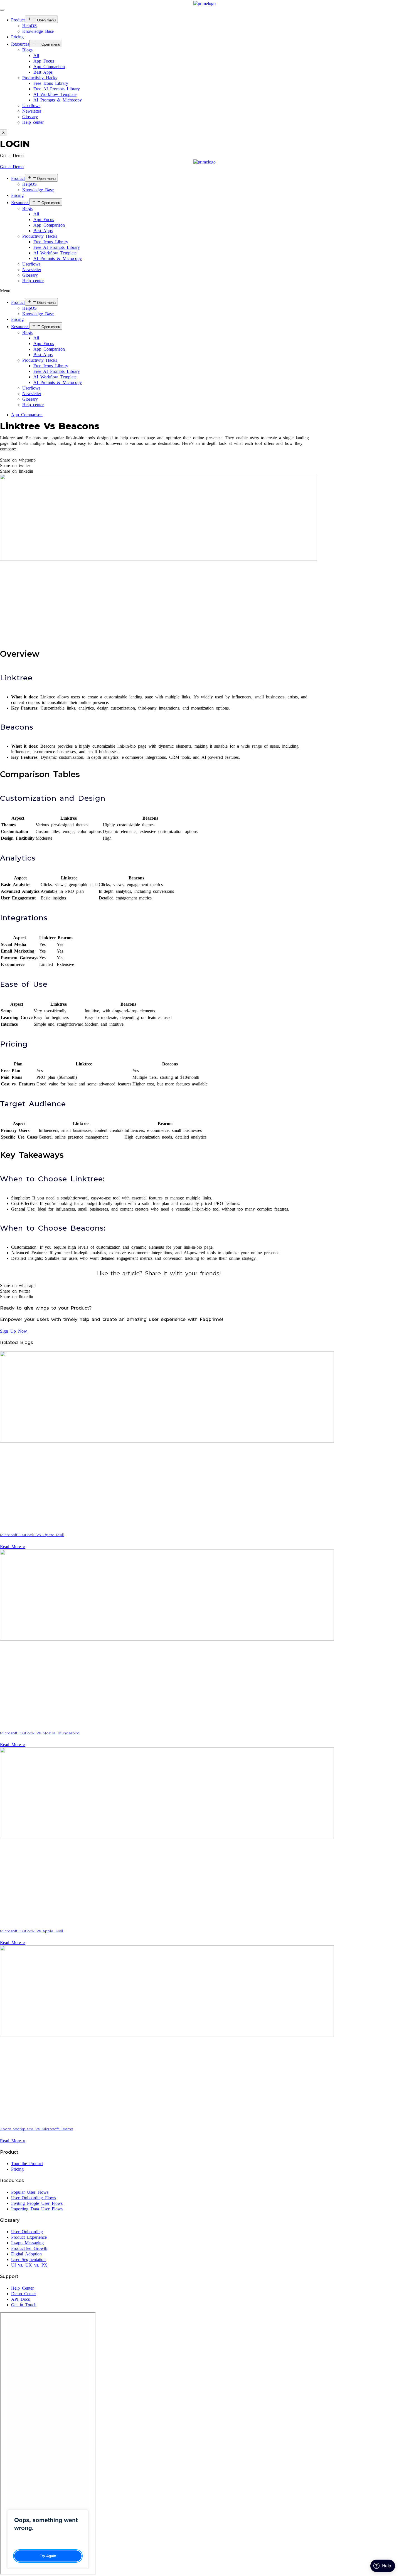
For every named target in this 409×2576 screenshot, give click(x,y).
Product (18, 20)
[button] (12, 156)
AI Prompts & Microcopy (58, 100)
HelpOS (29, 26)
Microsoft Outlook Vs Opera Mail (32, 1535)
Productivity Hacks (40, 78)
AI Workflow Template (55, 94)
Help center (33, 122)
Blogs (27, 50)
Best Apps (43, 72)
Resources (20, 44)
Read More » (13, 1547)
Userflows (31, 106)
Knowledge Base (38, 31)
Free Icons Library (51, 83)
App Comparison (49, 67)
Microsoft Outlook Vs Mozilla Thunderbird (40, 1733)
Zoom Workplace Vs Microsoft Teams (36, 2129)
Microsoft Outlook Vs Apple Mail (31, 1931)
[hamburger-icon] (2, 10)
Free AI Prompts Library (57, 89)
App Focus (44, 61)
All (36, 55)
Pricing (17, 37)
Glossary (30, 117)
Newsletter (32, 111)
